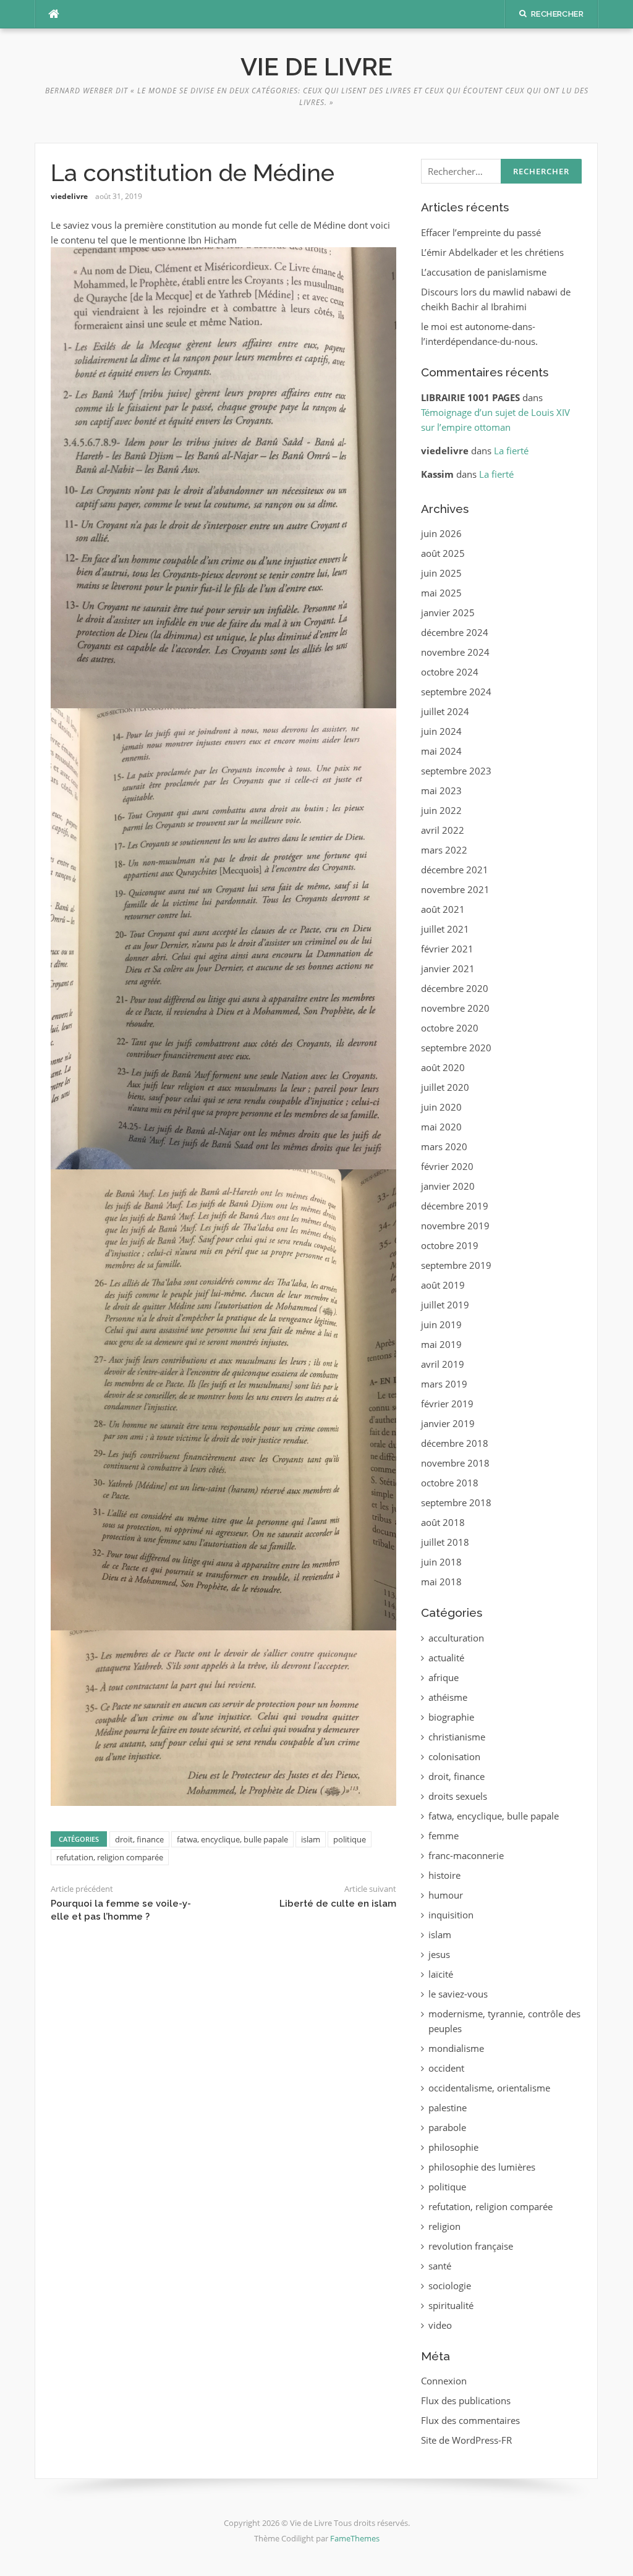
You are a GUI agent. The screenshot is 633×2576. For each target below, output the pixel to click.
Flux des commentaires (470, 2420)
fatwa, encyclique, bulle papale (232, 1839)
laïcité (441, 1974)
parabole (447, 2127)
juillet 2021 (445, 929)
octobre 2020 (450, 1028)
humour (446, 1895)
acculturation (456, 1638)
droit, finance (139, 1839)
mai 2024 (441, 751)
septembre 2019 (456, 1265)
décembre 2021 (455, 870)
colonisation (454, 1756)
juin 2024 (441, 731)
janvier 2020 (448, 1186)
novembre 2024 (455, 652)
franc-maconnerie (466, 1855)
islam (311, 1839)
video (440, 2325)
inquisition (451, 1915)
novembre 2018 (455, 1463)
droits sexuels (458, 1796)
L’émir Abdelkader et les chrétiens (492, 252)
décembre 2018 (455, 1443)
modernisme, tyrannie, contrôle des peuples (504, 2021)
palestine (448, 2108)
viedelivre (69, 196)
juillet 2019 (445, 1305)
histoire (444, 1875)
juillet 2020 (445, 1087)
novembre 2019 (455, 1226)
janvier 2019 (448, 1423)
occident (446, 2068)
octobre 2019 (450, 1245)
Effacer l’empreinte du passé (481, 232)
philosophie (453, 2147)
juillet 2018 (445, 1542)
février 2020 (447, 1166)
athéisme (448, 1697)
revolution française (471, 2246)
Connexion (444, 2381)
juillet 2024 (445, 711)
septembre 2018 (456, 1502)
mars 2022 (444, 850)
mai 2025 (441, 593)
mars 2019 (444, 1384)
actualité (446, 1658)
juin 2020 (441, 1107)
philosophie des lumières (482, 2167)
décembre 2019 (455, 1206)
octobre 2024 (450, 672)
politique (350, 1839)
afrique (444, 1677)
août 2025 (443, 553)
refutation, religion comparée (110, 1857)
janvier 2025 (448, 612)
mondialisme (456, 2048)
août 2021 (443, 909)
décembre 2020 (455, 988)
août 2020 (443, 1067)
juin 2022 (441, 810)
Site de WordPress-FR (466, 2440)
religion (444, 2226)
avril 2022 (443, 830)
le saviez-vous (458, 1994)
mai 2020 (441, 1127)
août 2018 (443, 1522)
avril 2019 (443, 1364)
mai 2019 (441, 1344)
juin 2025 (441, 573)
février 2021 (447, 949)
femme (444, 1836)
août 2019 (443, 1285)
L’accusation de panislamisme (484, 272)
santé (440, 2266)
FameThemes (355, 2538)
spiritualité (451, 2305)
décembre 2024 (455, 632)
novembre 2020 (455, 1008)
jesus (439, 1954)
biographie (451, 1717)
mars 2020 (444, 1146)
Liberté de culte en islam (338, 1904)
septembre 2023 (456, 771)
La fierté (511, 451)
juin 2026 (441, 533)
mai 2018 (441, 1582)
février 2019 (447, 1404)
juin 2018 (441, 1562)
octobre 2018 (450, 1483)
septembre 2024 (456, 692)
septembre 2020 (456, 1048)
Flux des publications (466, 2400)
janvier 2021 (448, 968)
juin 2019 (441, 1324)
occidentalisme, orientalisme (489, 2088)
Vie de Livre (316, 66)
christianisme (457, 1737)
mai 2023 (441, 790)
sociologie (450, 2286)
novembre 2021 (455, 889)
